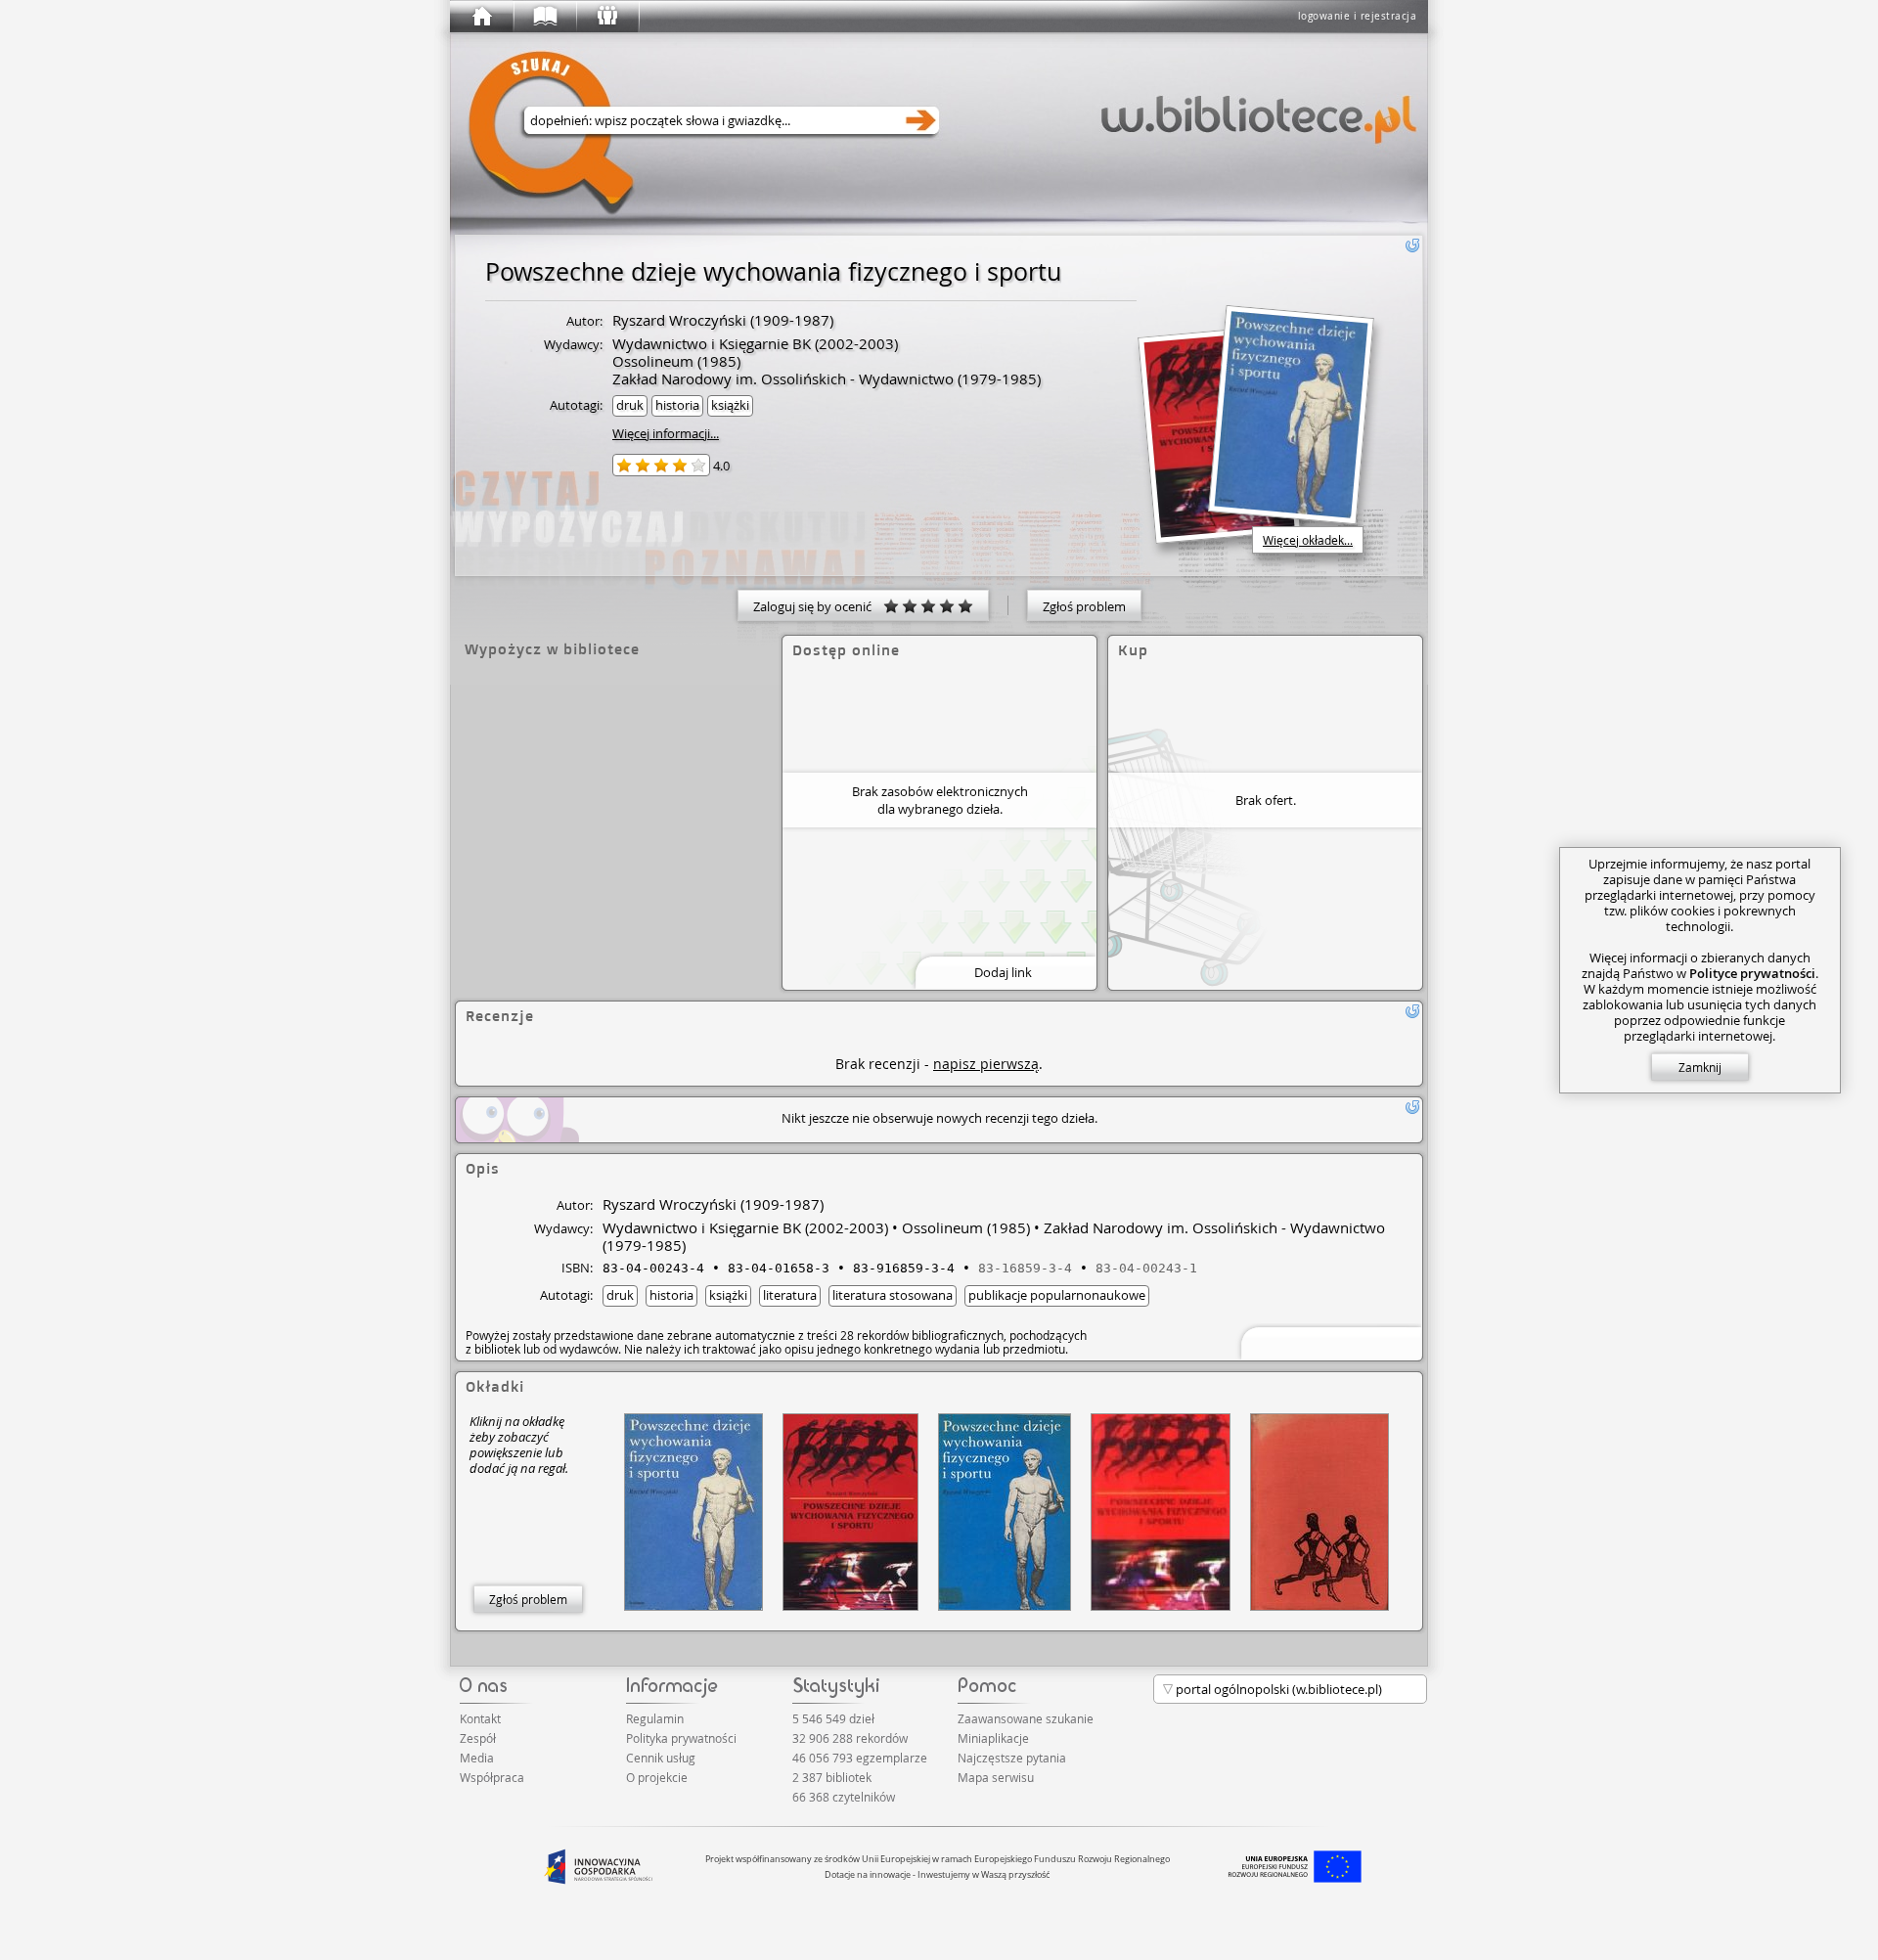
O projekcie (657, 1777)
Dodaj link (1003, 972)
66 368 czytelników (844, 1797)
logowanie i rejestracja (1358, 16)
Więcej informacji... (666, 433)
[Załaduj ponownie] (1412, 245)
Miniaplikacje (993, 1738)
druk (630, 405)
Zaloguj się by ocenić (818, 606)
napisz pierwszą (986, 1064)
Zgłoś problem (1084, 606)
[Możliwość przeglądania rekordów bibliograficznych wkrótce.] (1328, 1341)
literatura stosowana (893, 1295)
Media (477, 1758)
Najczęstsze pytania (1012, 1758)
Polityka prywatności (681, 1738)
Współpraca (492, 1777)
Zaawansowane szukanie (1026, 1718)
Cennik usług (661, 1758)
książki (730, 405)
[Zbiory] (544, 17)
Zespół (478, 1738)
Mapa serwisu (996, 1777)
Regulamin (655, 1718)
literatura (790, 1295)
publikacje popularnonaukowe (1057, 1295)
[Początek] (481, 17)
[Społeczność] (606, 17)
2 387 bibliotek (832, 1777)
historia (677, 405)
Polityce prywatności (1752, 973)
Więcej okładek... (1308, 540)
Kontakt (480, 1718)
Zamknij (1700, 1067)
